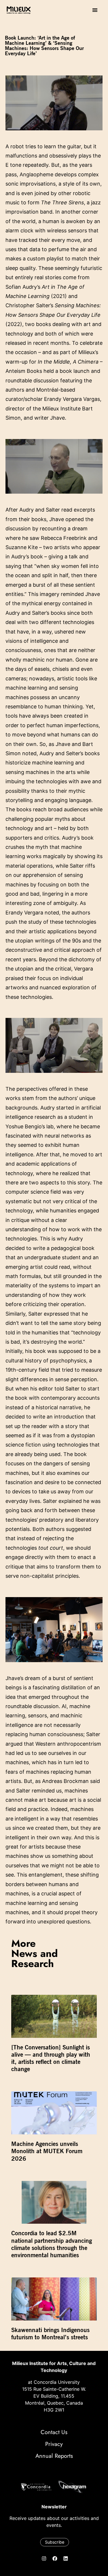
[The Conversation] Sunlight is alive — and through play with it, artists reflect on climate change (51, 2058)
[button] (95, 10)
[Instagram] (44, 2558)
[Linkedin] (66, 2558)
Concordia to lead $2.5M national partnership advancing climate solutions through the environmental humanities (52, 2244)
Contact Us (54, 2432)
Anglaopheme (36, 174)
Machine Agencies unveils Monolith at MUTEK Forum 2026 (47, 2151)
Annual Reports (54, 2456)
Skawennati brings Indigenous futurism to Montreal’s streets (50, 2334)
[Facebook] (55, 2558)
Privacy (54, 2444)
